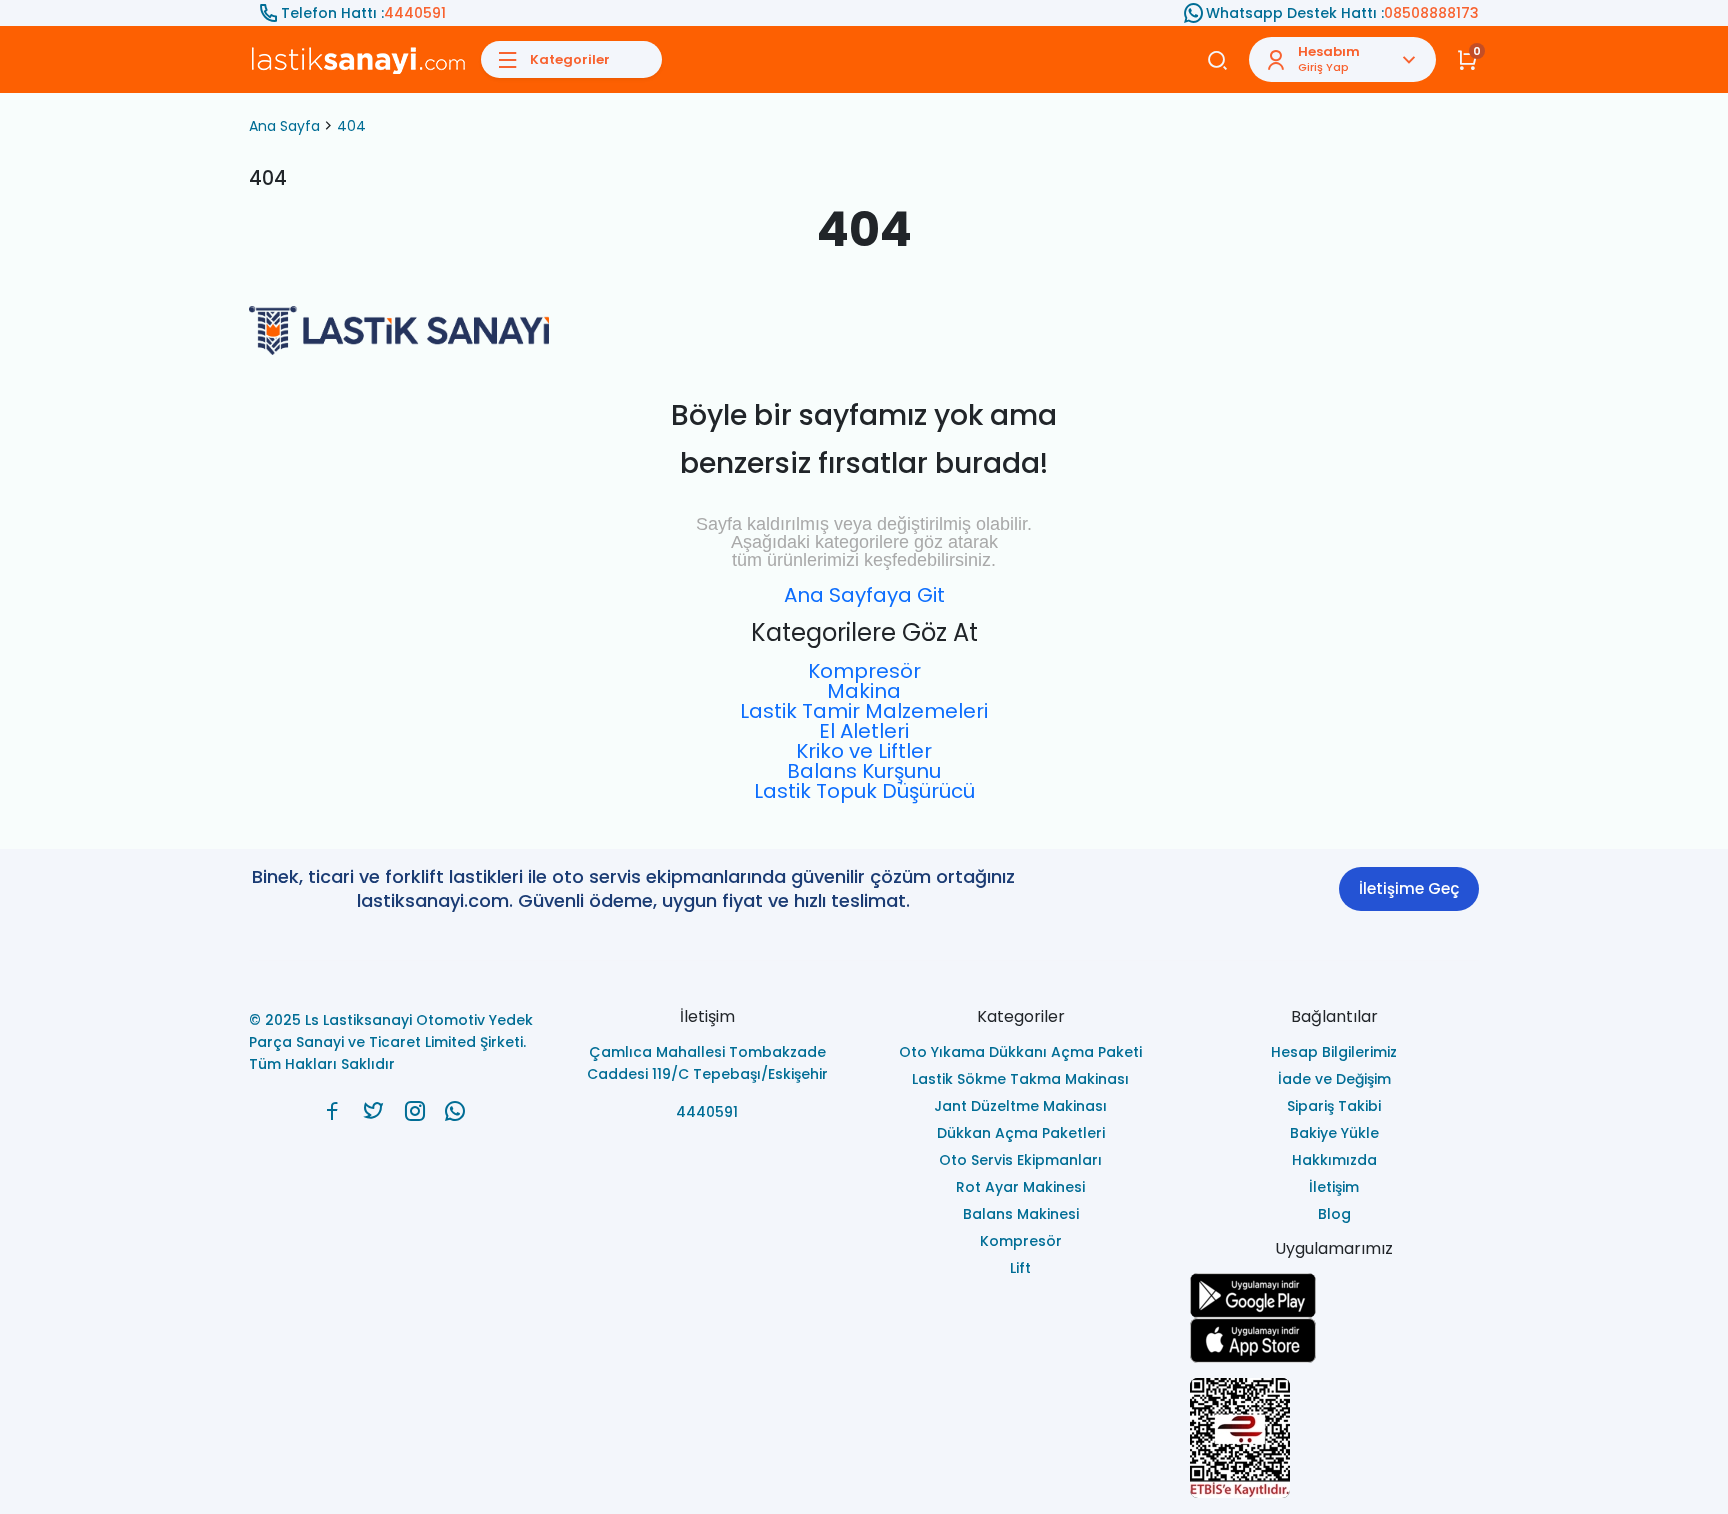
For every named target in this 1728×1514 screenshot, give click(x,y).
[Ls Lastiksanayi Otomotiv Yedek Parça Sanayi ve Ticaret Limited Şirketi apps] (1335, 1340)
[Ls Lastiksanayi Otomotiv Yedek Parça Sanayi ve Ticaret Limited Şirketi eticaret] (1335, 1438)
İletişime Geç (1409, 888)
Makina (864, 691)
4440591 (415, 13)
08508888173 (1431, 13)
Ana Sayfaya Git (864, 595)
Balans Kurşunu (864, 771)
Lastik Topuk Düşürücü (864, 791)
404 (351, 126)
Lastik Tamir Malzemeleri (864, 711)
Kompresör (864, 671)
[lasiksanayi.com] (332, 1111)
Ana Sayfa (284, 126)
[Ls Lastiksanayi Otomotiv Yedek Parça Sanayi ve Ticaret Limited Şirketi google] (1335, 1295)
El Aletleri (864, 731)
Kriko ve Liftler (864, 751)
